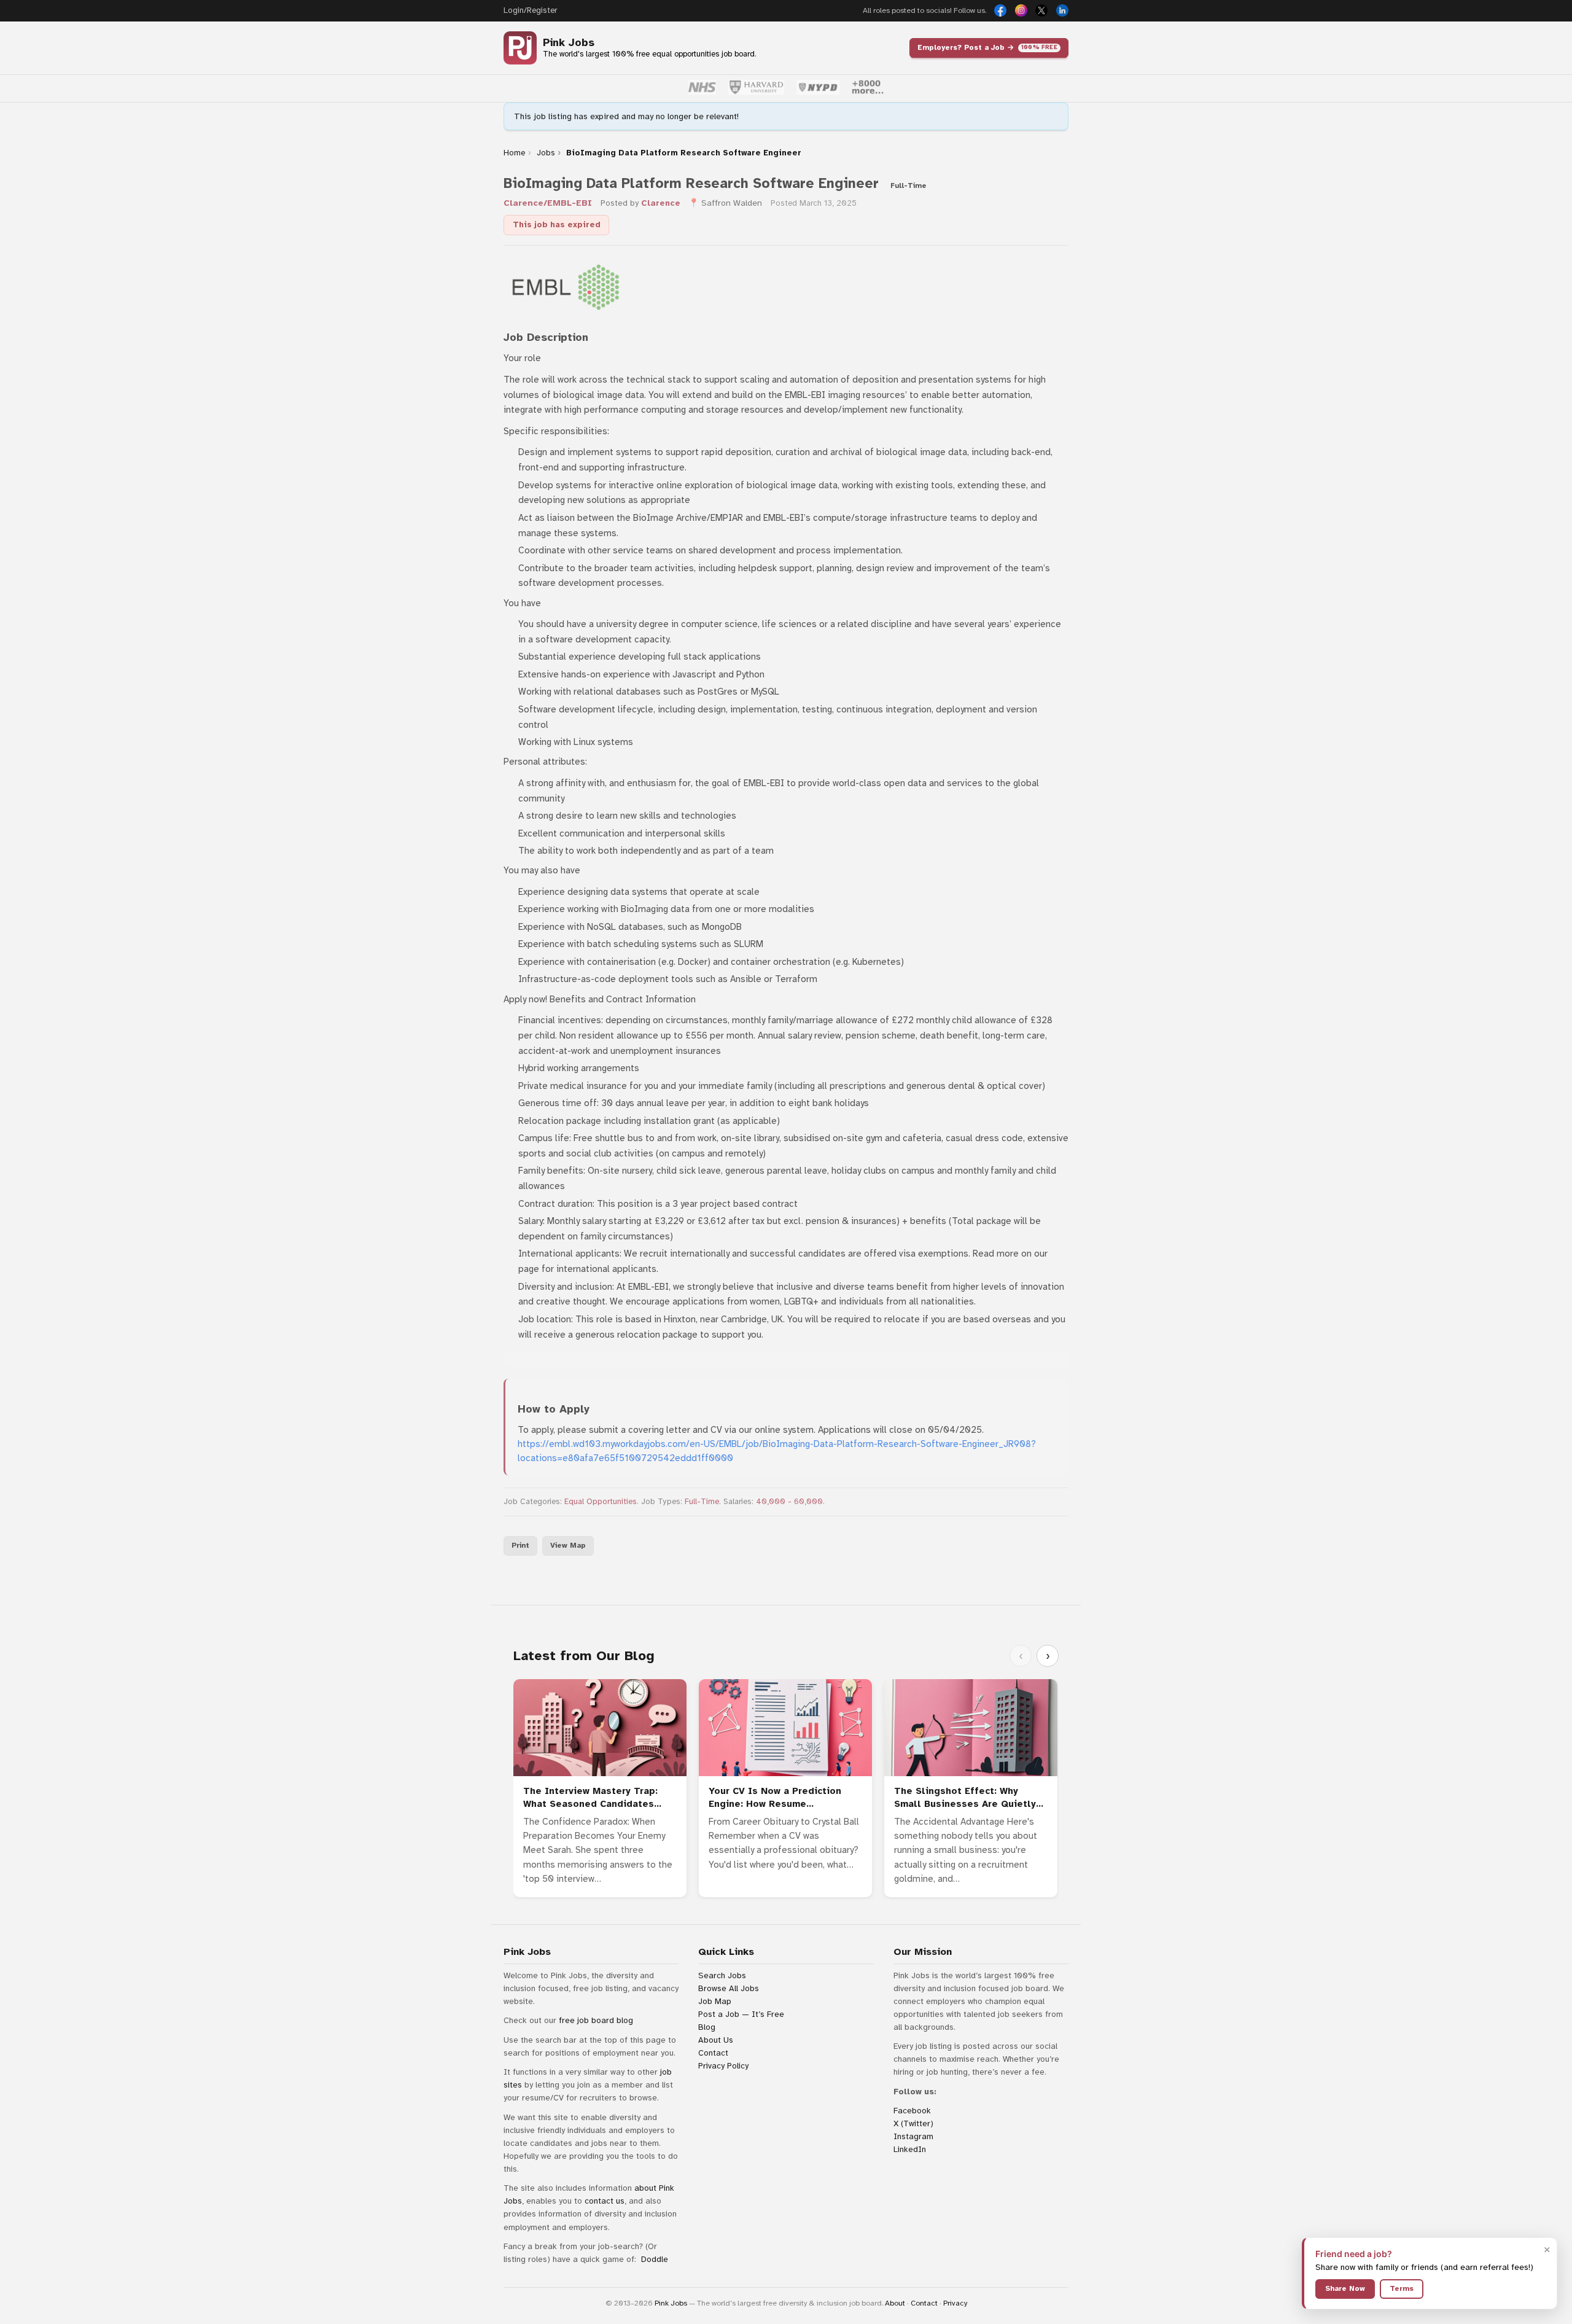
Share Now (1345, 2288)
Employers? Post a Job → (987, 47)
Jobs (546, 153)
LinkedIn (910, 2149)
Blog (707, 2027)
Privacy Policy (723, 2066)
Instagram (913, 2136)
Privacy (955, 2303)
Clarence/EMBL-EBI (548, 203)
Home (514, 153)
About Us (716, 2040)
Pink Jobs (569, 43)
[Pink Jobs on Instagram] (1021, 10)
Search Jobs (722, 1975)
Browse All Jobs (729, 1988)
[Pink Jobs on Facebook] (1000, 10)
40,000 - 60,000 (789, 1502)
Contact (713, 2053)
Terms (1402, 2288)
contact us (605, 2201)
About (895, 2303)
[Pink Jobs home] (520, 48)
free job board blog (596, 2020)
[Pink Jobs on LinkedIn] (1062, 10)
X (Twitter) (913, 2123)
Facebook (912, 2111)
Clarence (661, 203)
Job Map (715, 2001)
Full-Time (702, 1502)
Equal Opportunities (601, 1502)
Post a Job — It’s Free (741, 2014)
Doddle (655, 2259)
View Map (568, 1545)
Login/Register (530, 10)
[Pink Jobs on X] (1041, 10)
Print (520, 1545)
